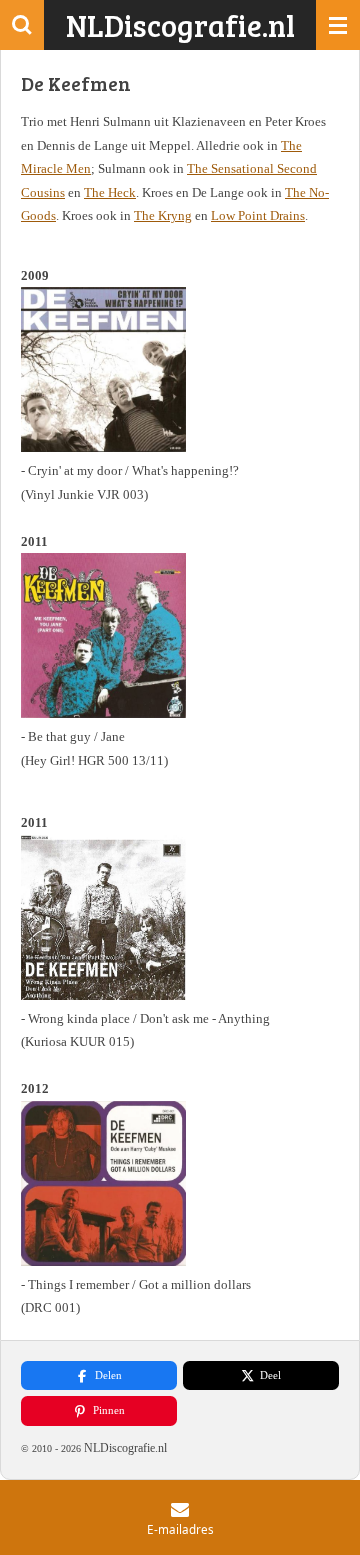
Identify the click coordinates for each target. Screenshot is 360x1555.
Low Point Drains (258, 215)
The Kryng (163, 215)
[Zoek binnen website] (22, 25)
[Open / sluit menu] (338, 25)
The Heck (110, 192)
